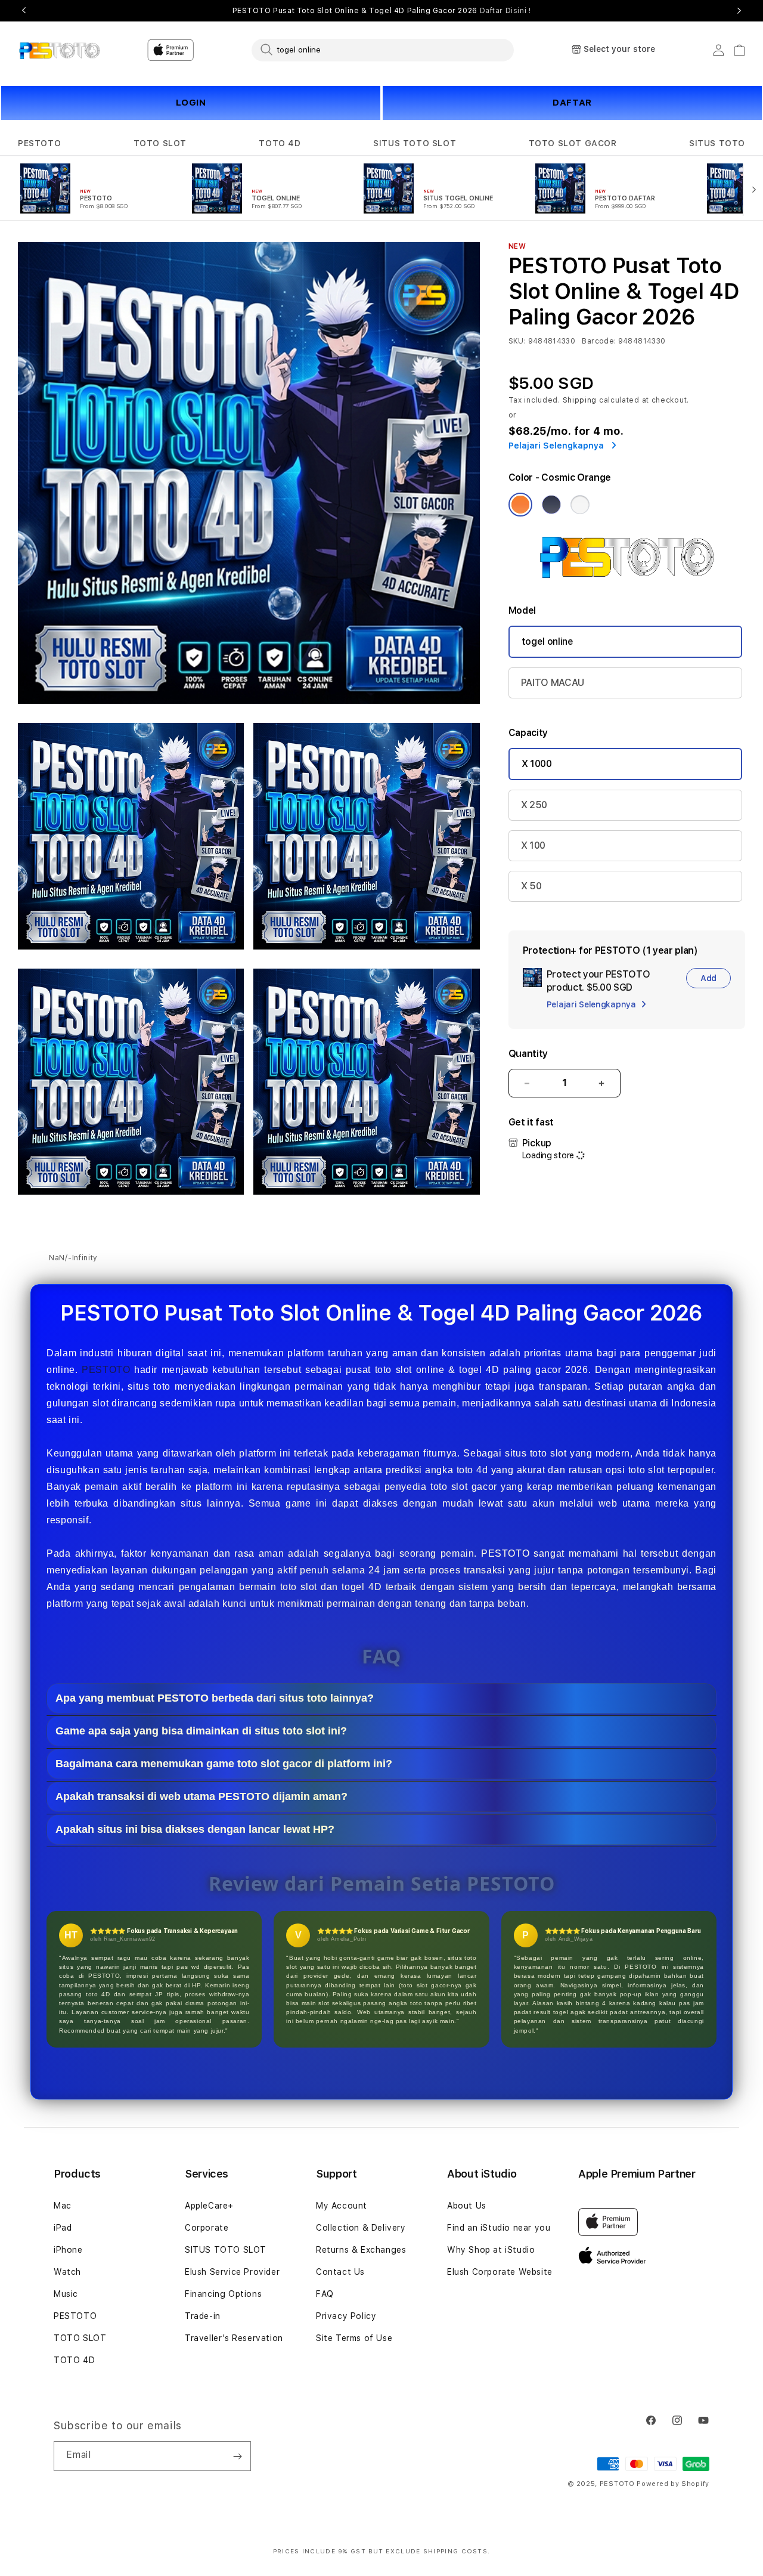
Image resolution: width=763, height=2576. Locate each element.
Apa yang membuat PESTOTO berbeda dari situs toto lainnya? (215, 1699)
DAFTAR (572, 103)
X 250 (534, 805)
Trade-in (203, 2316)
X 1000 (537, 764)
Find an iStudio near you (499, 2228)
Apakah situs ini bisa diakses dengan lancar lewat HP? (195, 1830)
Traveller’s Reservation (234, 2338)
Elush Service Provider (232, 2272)
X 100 (533, 845)
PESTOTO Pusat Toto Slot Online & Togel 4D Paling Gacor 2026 (382, 11)
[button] (39, 143)
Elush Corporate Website (500, 2272)
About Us (467, 2206)
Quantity (528, 1054)
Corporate (207, 2228)
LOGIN (191, 103)
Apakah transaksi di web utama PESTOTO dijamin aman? (201, 1797)
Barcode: (599, 341)
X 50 (531, 886)
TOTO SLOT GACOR (573, 143)
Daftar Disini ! (505, 11)
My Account (342, 2206)
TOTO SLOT (160, 143)
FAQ (325, 2294)
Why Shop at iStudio (491, 2250)
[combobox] (383, 50)
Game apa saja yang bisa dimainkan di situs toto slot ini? (201, 1731)
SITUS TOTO (717, 143)
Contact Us (340, 2272)
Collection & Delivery (361, 2228)
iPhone (68, 2250)
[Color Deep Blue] (551, 505)
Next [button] (739, 11)
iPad (63, 2228)
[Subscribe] (237, 2456)
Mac (63, 2206)
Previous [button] (24, 11)
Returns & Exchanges (361, 2250)
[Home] (59, 50)
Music (66, 2294)
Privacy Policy (346, 2316)
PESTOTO (39, 143)
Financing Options (223, 2294)
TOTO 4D (280, 143)
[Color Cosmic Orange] (520, 505)
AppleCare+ (209, 2206)
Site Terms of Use (354, 2338)
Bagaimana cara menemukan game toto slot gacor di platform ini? (224, 1764)
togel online (548, 641)
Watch (67, 2272)
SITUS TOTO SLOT (415, 143)
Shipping (580, 400)
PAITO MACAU (553, 683)
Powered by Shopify (673, 2484)
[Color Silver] (580, 505)
